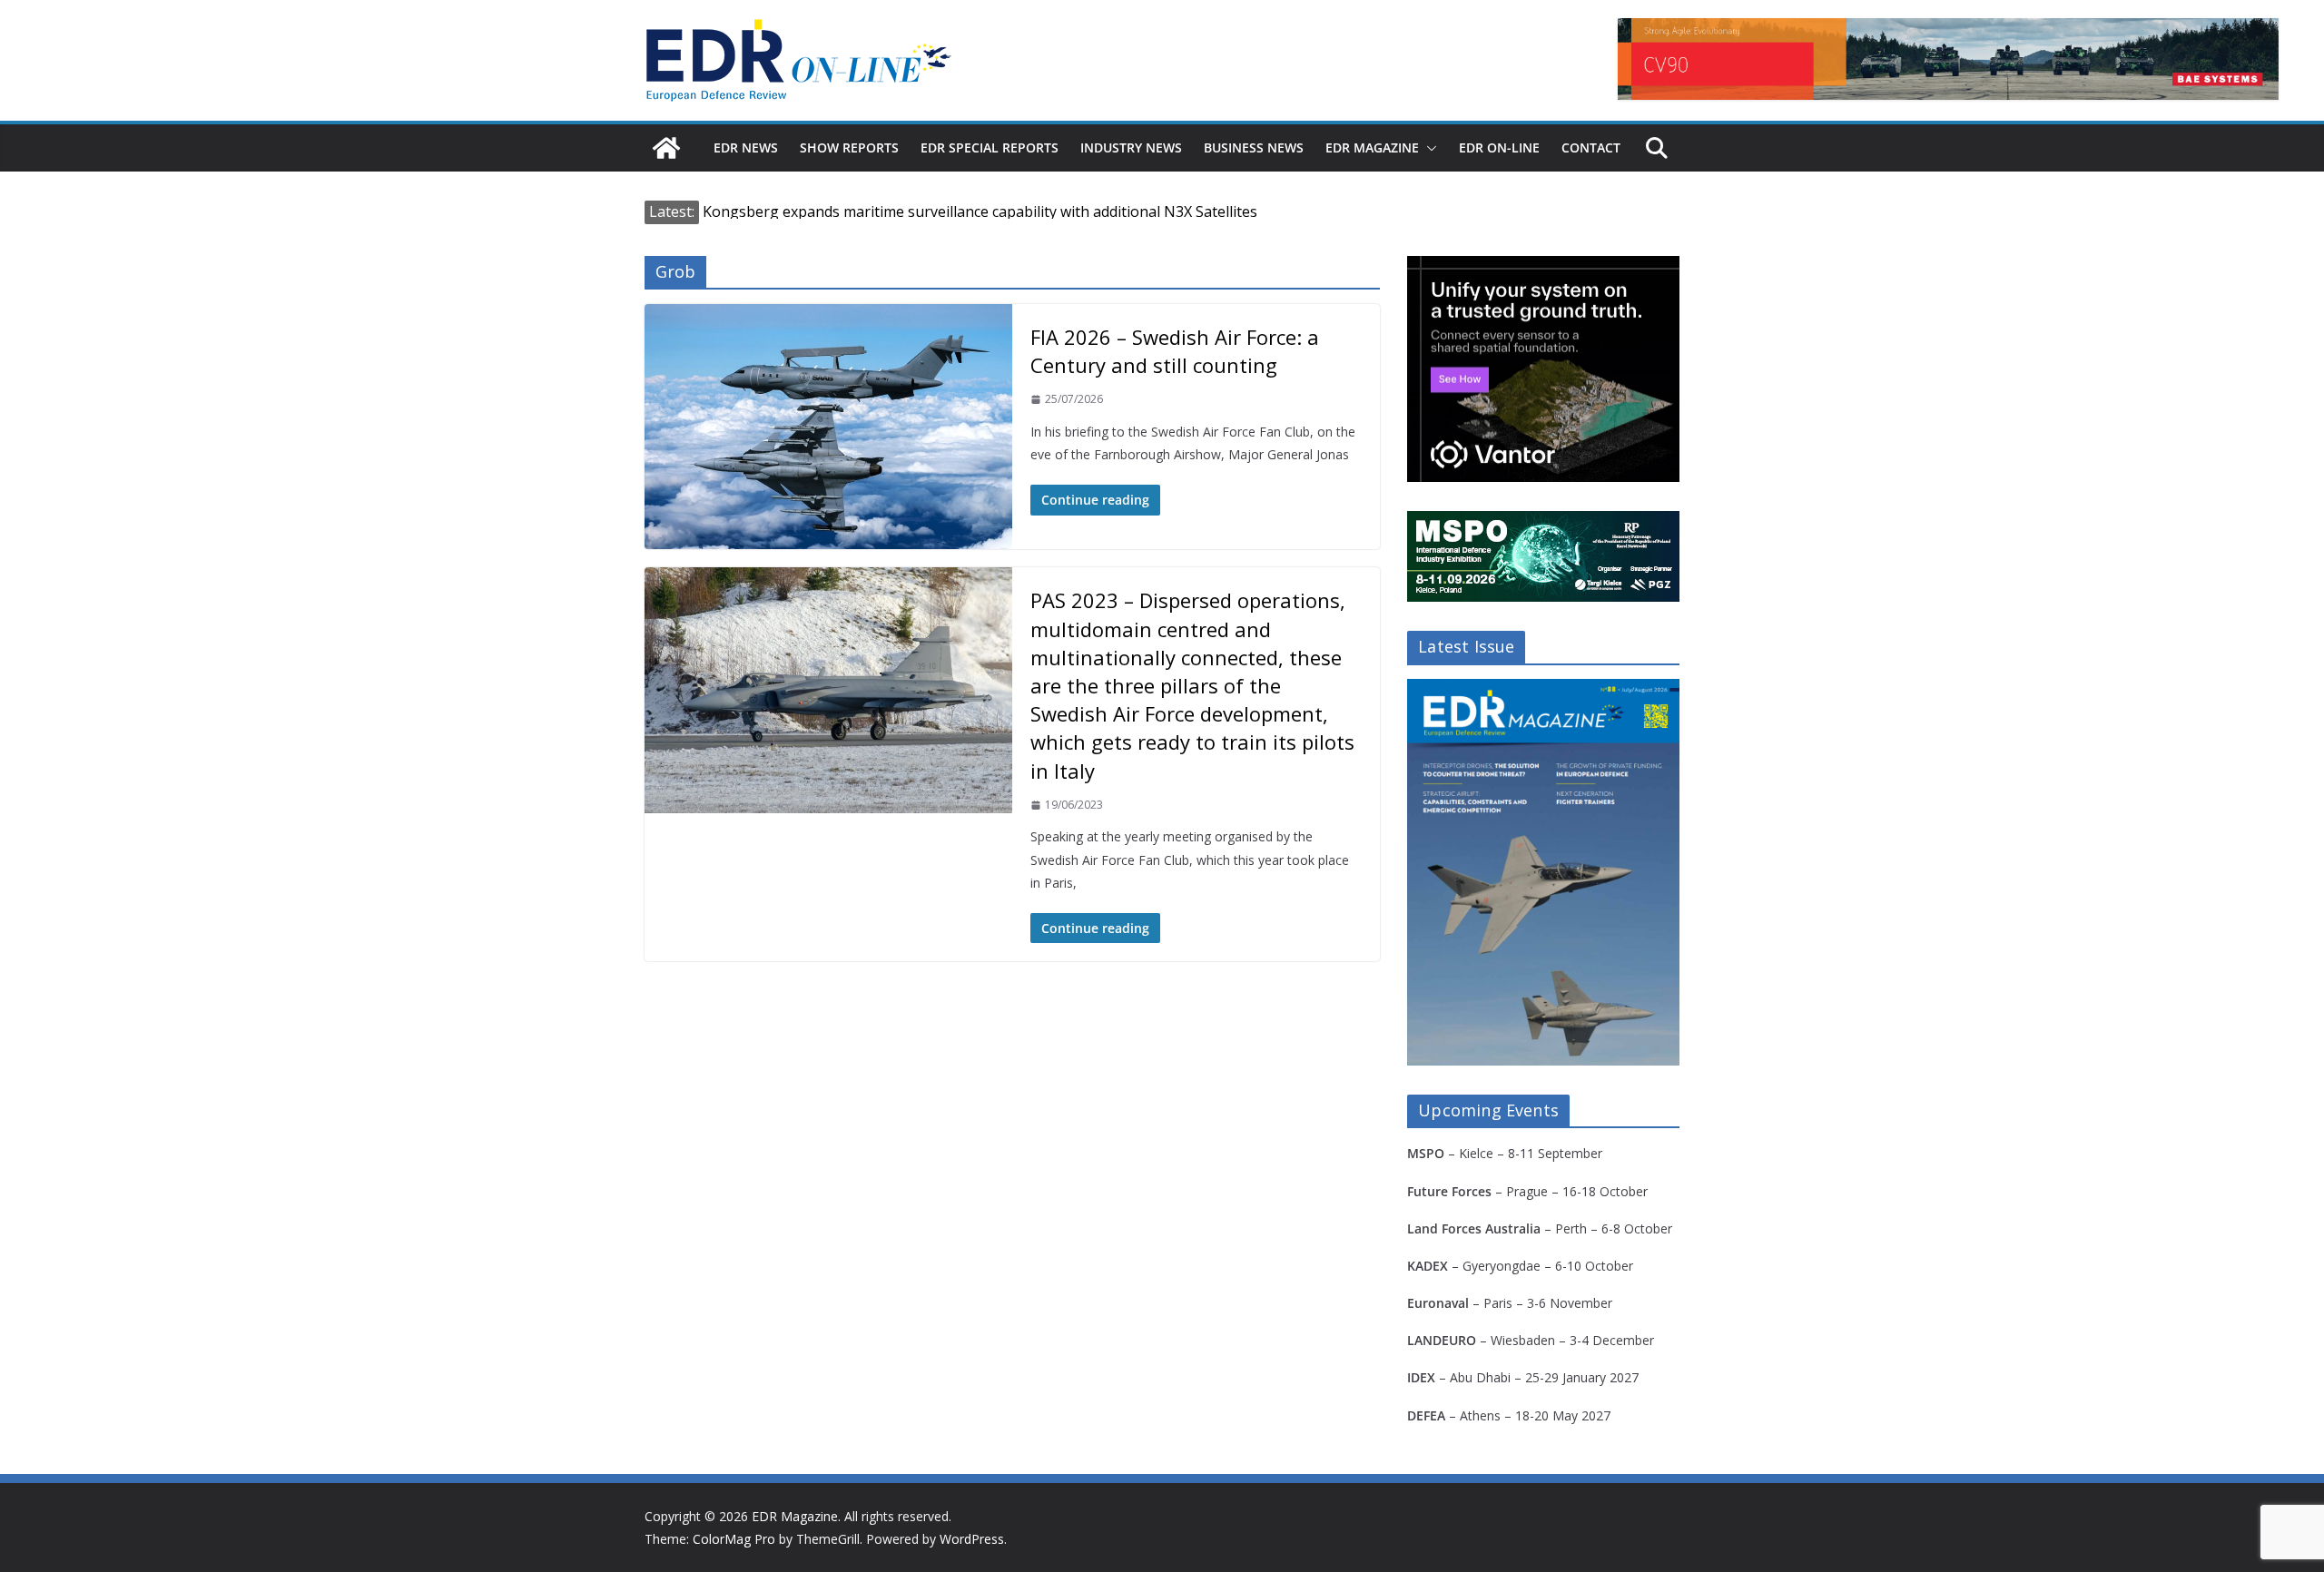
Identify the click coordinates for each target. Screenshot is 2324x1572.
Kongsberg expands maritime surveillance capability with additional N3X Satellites (980, 211)
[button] (1428, 148)
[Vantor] (1543, 267)
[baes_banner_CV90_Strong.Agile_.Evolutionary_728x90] (1948, 59)
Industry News (1131, 147)
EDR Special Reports (990, 147)
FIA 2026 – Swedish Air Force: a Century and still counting (1175, 351)
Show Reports (849, 147)
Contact (1591, 147)
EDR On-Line (1499, 147)
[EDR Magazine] (666, 148)
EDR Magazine (1372, 147)
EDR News (746, 147)
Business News (1254, 147)
